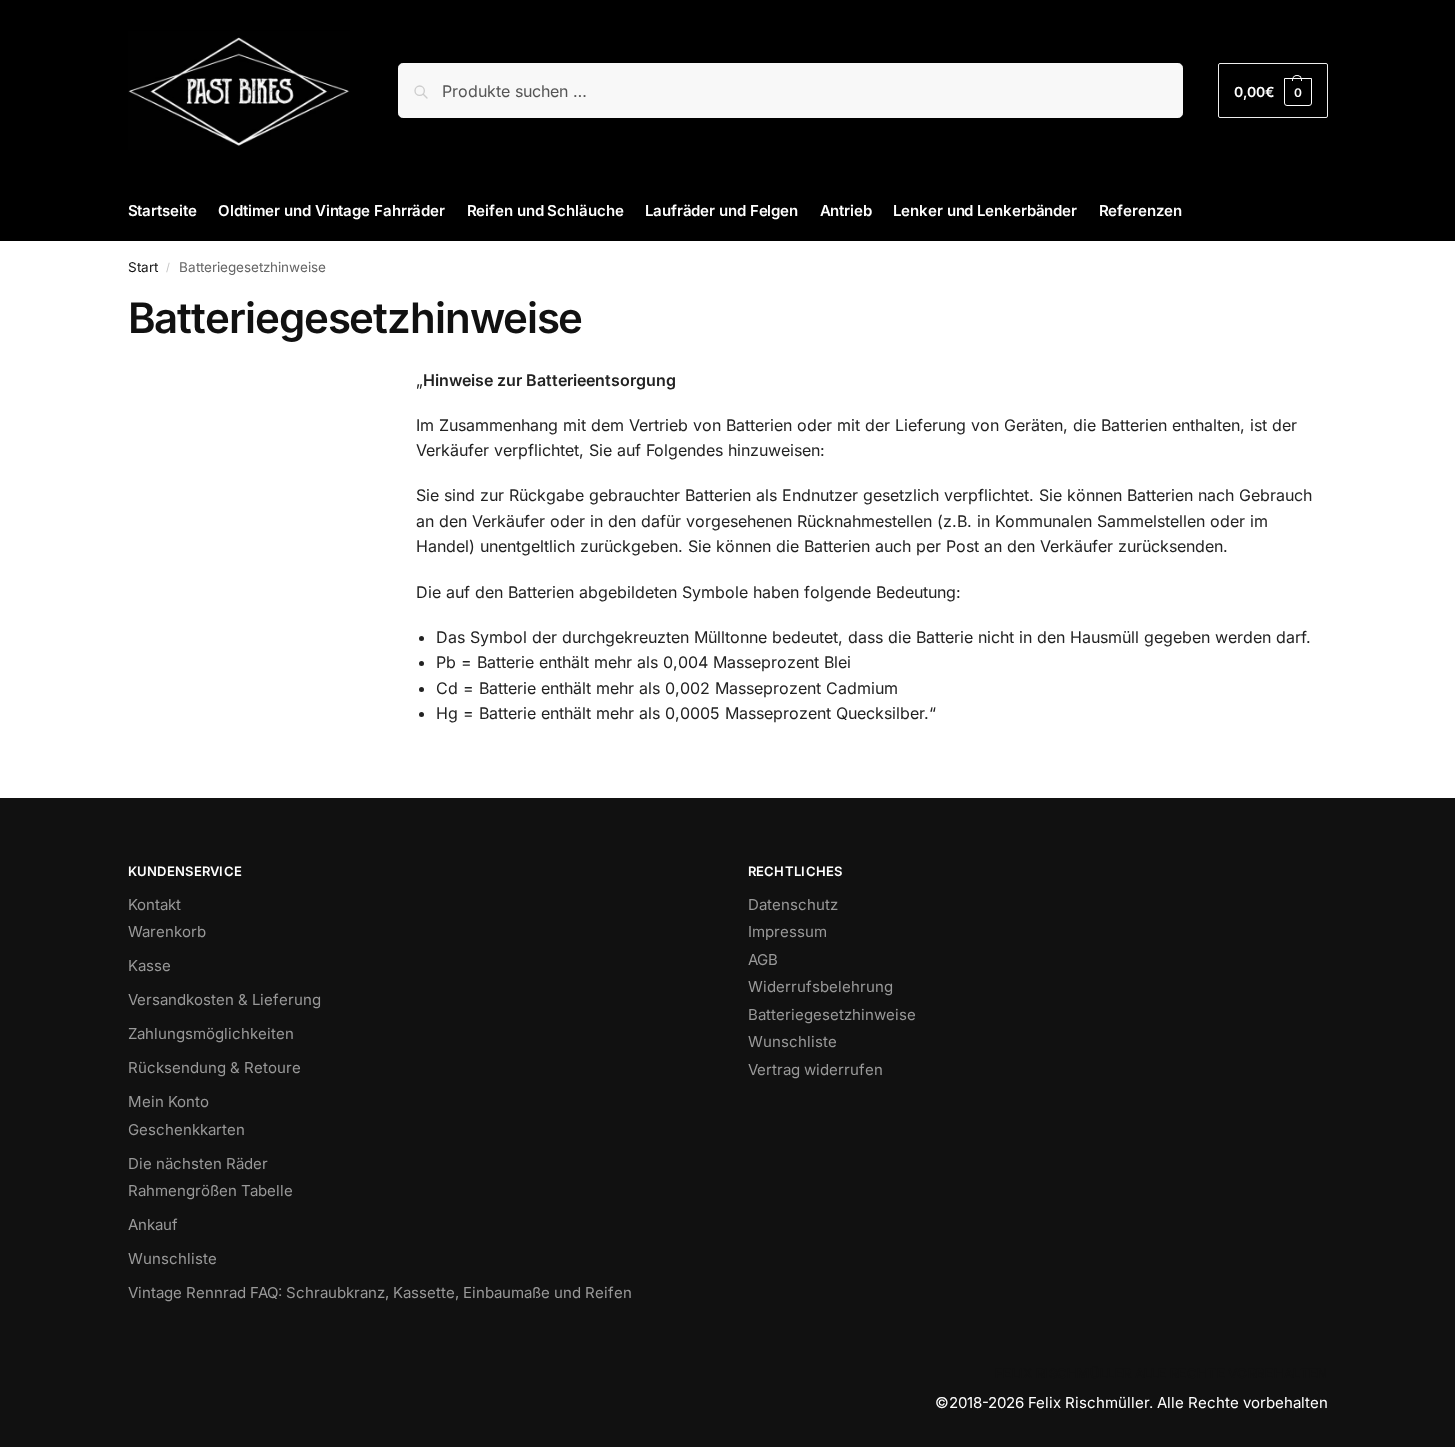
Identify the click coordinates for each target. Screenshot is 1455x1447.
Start (143, 267)
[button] (1272, 90)
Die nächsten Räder (198, 1163)
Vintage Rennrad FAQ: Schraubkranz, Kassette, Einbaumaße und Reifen (380, 1292)
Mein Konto (168, 1101)
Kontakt (154, 904)
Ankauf (153, 1224)
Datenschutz (793, 904)
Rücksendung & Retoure (214, 1067)
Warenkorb (167, 931)
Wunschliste (172, 1258)
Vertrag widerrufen (815, 1069)
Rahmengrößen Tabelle (210, 1190)
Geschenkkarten (186, 1129)
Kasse (149, 965)
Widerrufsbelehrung (820, 986)
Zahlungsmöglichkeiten (211, 1033)
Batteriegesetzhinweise (832, 1014)
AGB (763, 959)
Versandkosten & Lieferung (224, 999)
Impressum (787, 931)
